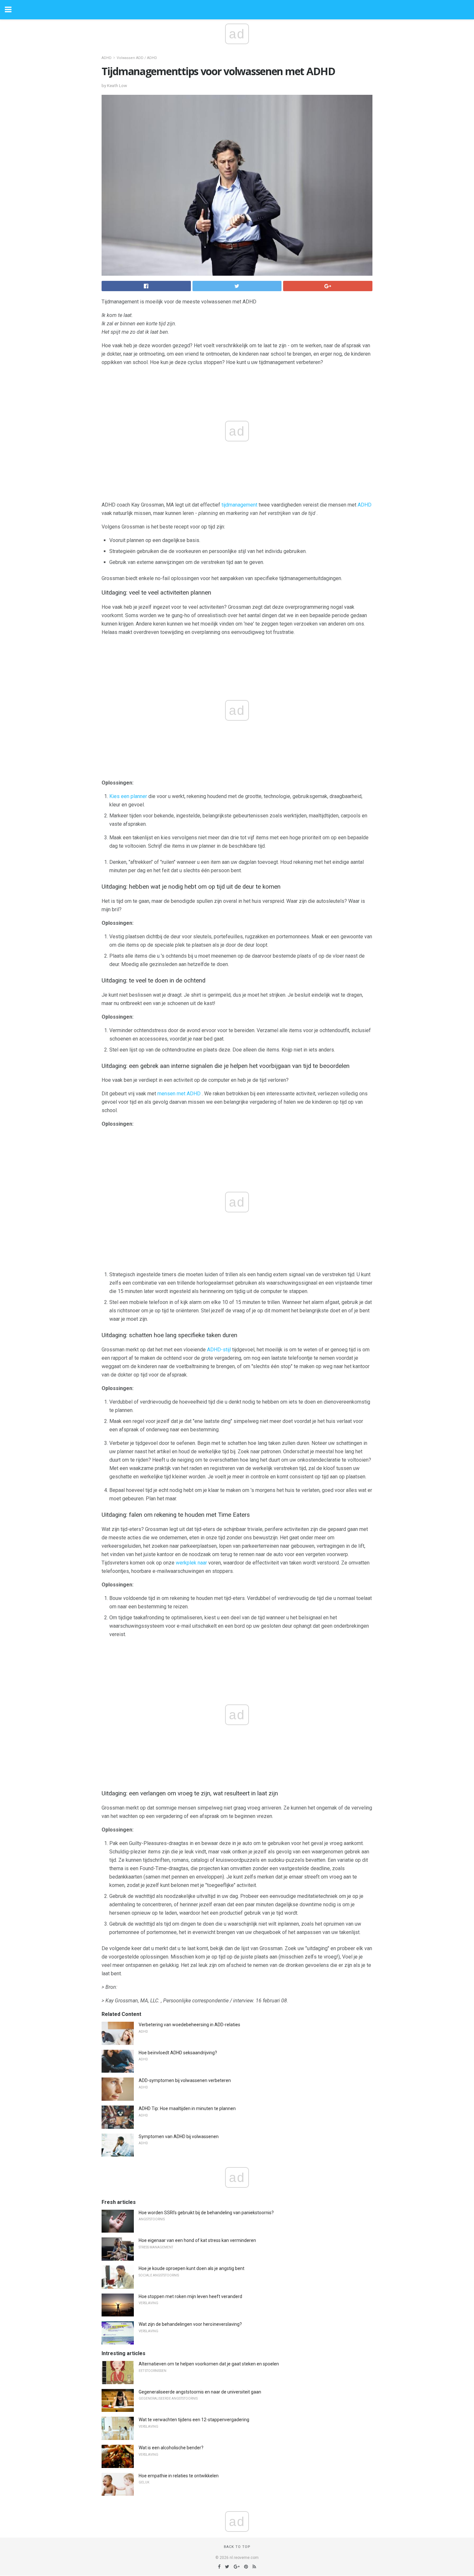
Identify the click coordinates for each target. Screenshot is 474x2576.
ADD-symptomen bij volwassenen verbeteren (185, 2080)
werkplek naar (191, 1563)
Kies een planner (128, 796)
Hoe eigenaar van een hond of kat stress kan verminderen (197, 2240)
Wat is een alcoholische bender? (171, 2448)
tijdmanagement (239, 505)
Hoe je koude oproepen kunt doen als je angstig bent (192, 2268)
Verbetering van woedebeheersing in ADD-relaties (189, 2025)
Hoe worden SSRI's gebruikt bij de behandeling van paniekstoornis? (206, 2213)
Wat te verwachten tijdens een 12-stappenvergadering (194, 2420)
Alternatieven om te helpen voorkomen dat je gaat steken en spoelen (209, 2364)
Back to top (237, 2547)
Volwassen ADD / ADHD (137, 58)
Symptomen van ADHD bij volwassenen (179, 2137)
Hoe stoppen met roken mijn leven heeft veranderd (190, 2296)
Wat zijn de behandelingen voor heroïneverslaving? (190, 2324)
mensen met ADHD (179, 1094)
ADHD (107, 58)
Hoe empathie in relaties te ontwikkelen (179, 2476)
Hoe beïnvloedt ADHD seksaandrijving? (178, 2053)
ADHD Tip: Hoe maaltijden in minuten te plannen (187, 2108)
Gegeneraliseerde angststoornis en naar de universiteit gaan (200, 2392)
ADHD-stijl (219, 1350)
